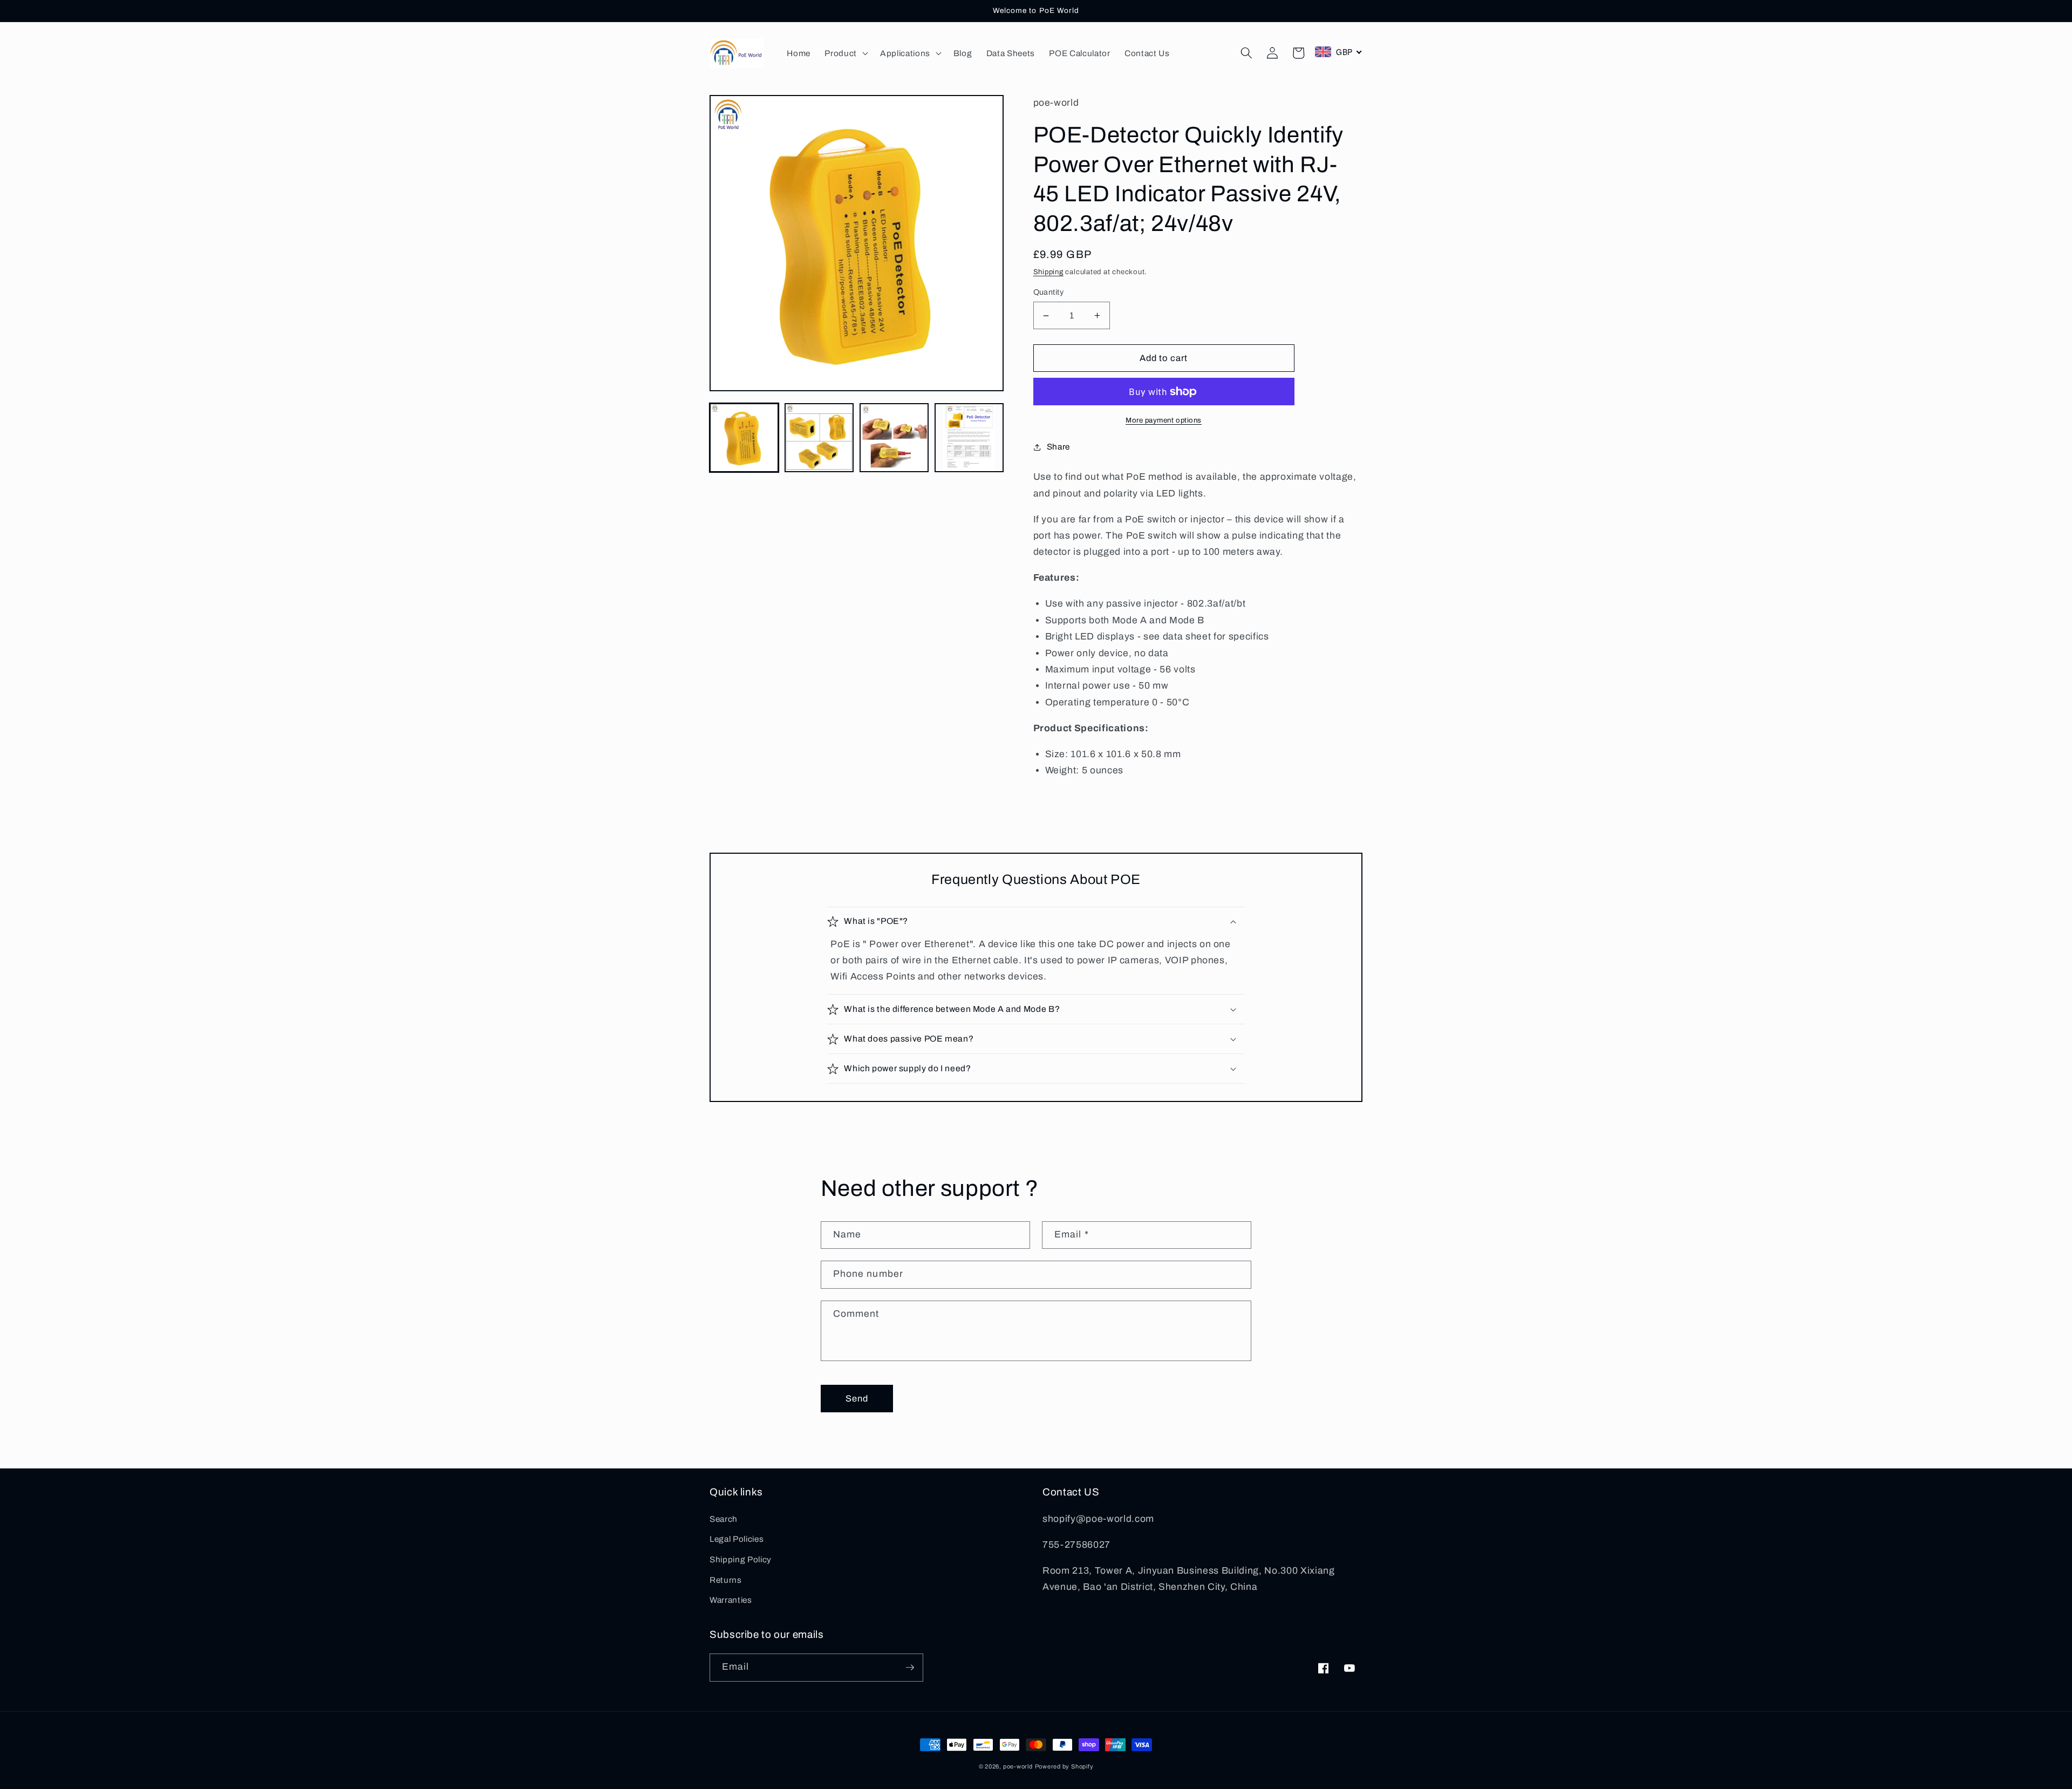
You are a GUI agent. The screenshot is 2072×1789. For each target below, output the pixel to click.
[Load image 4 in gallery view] (969, 438)
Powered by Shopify (1064, 1766)
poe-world (1018, 1766)
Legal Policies (737, 1539)
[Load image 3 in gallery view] (894, 438)
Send (857, 1399)
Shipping (1048, 272)
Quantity (1049, 292)
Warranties (731, 1600)
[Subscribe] (910, 1668)
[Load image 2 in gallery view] (819, 438)
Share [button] (1058, 447)
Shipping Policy (741, 1559)
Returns (726, 1580)
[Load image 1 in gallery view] (744, 438)
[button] (845, 53)
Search (724, 1519)
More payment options (1164, 420)
